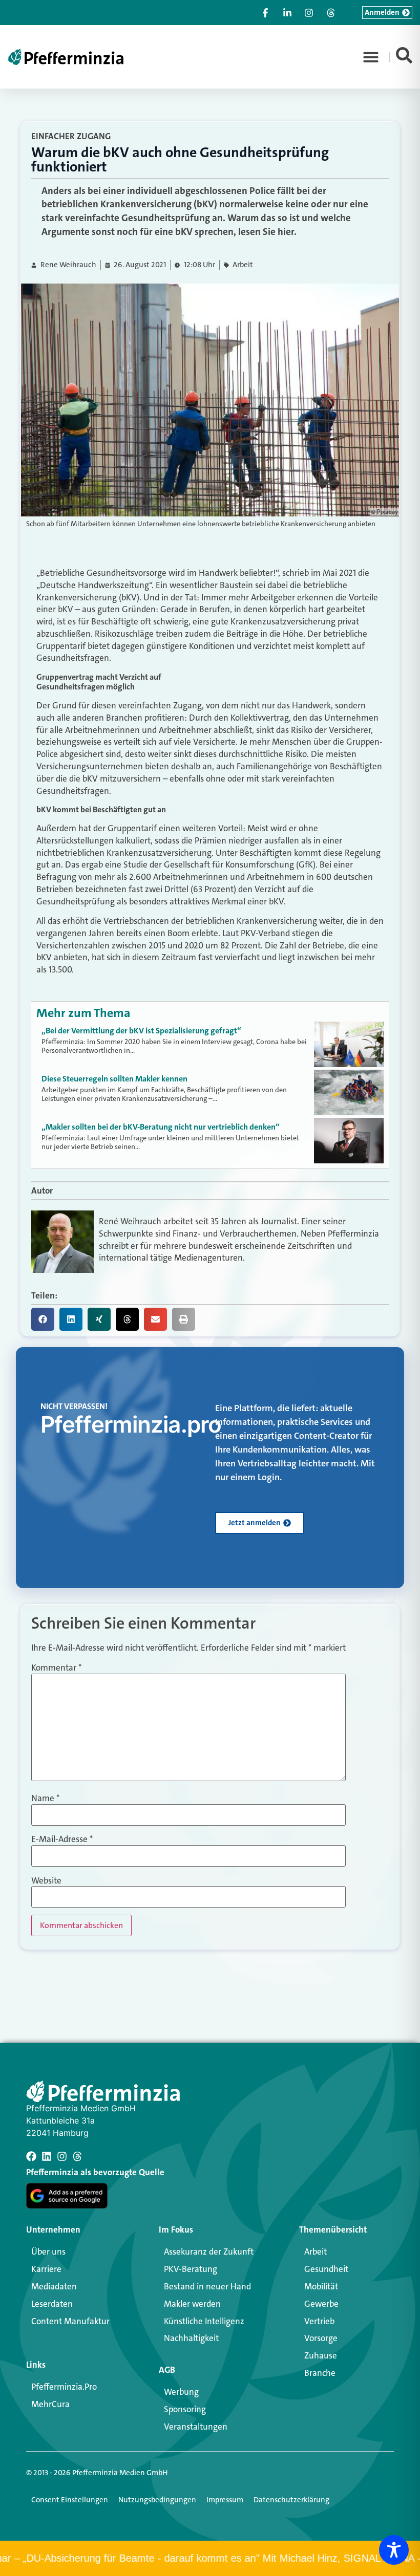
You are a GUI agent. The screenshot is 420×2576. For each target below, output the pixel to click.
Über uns (48, 2252)
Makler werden (192, 2304)
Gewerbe (321, 2304)
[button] (371, 57)
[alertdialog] (210, 2558)
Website (46, 1881)
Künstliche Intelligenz (204, 2321)
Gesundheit (326, 2269)
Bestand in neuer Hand (207, 2286)
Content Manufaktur (70, 2321)
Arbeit (243, 265)
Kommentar (56, 1668)
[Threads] (77, 2156)
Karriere (46, 2269)
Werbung (181, 2392)
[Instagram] (62, 2156)
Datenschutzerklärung (291, 2500)
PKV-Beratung (191, 2269)
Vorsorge (321, 2338)
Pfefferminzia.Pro (64, 2387)
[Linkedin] (47, 2156)
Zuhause (321, 2355)
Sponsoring (185, 2409)
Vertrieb (319, 2321)
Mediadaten (54, 2286)
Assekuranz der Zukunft (209, 2252)
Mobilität (321, 2286)
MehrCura (50, 2404)
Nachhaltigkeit (191, 2338)
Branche (320, 2373)
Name (45, 1798)
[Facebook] (31, 2156)
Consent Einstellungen (70, 2500)
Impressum (225, 2500)
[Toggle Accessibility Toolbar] (394, 2550)
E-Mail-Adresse (62, 1839)
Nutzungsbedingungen (157, 2500)
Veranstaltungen (196, 2427)
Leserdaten (52, 2304)
